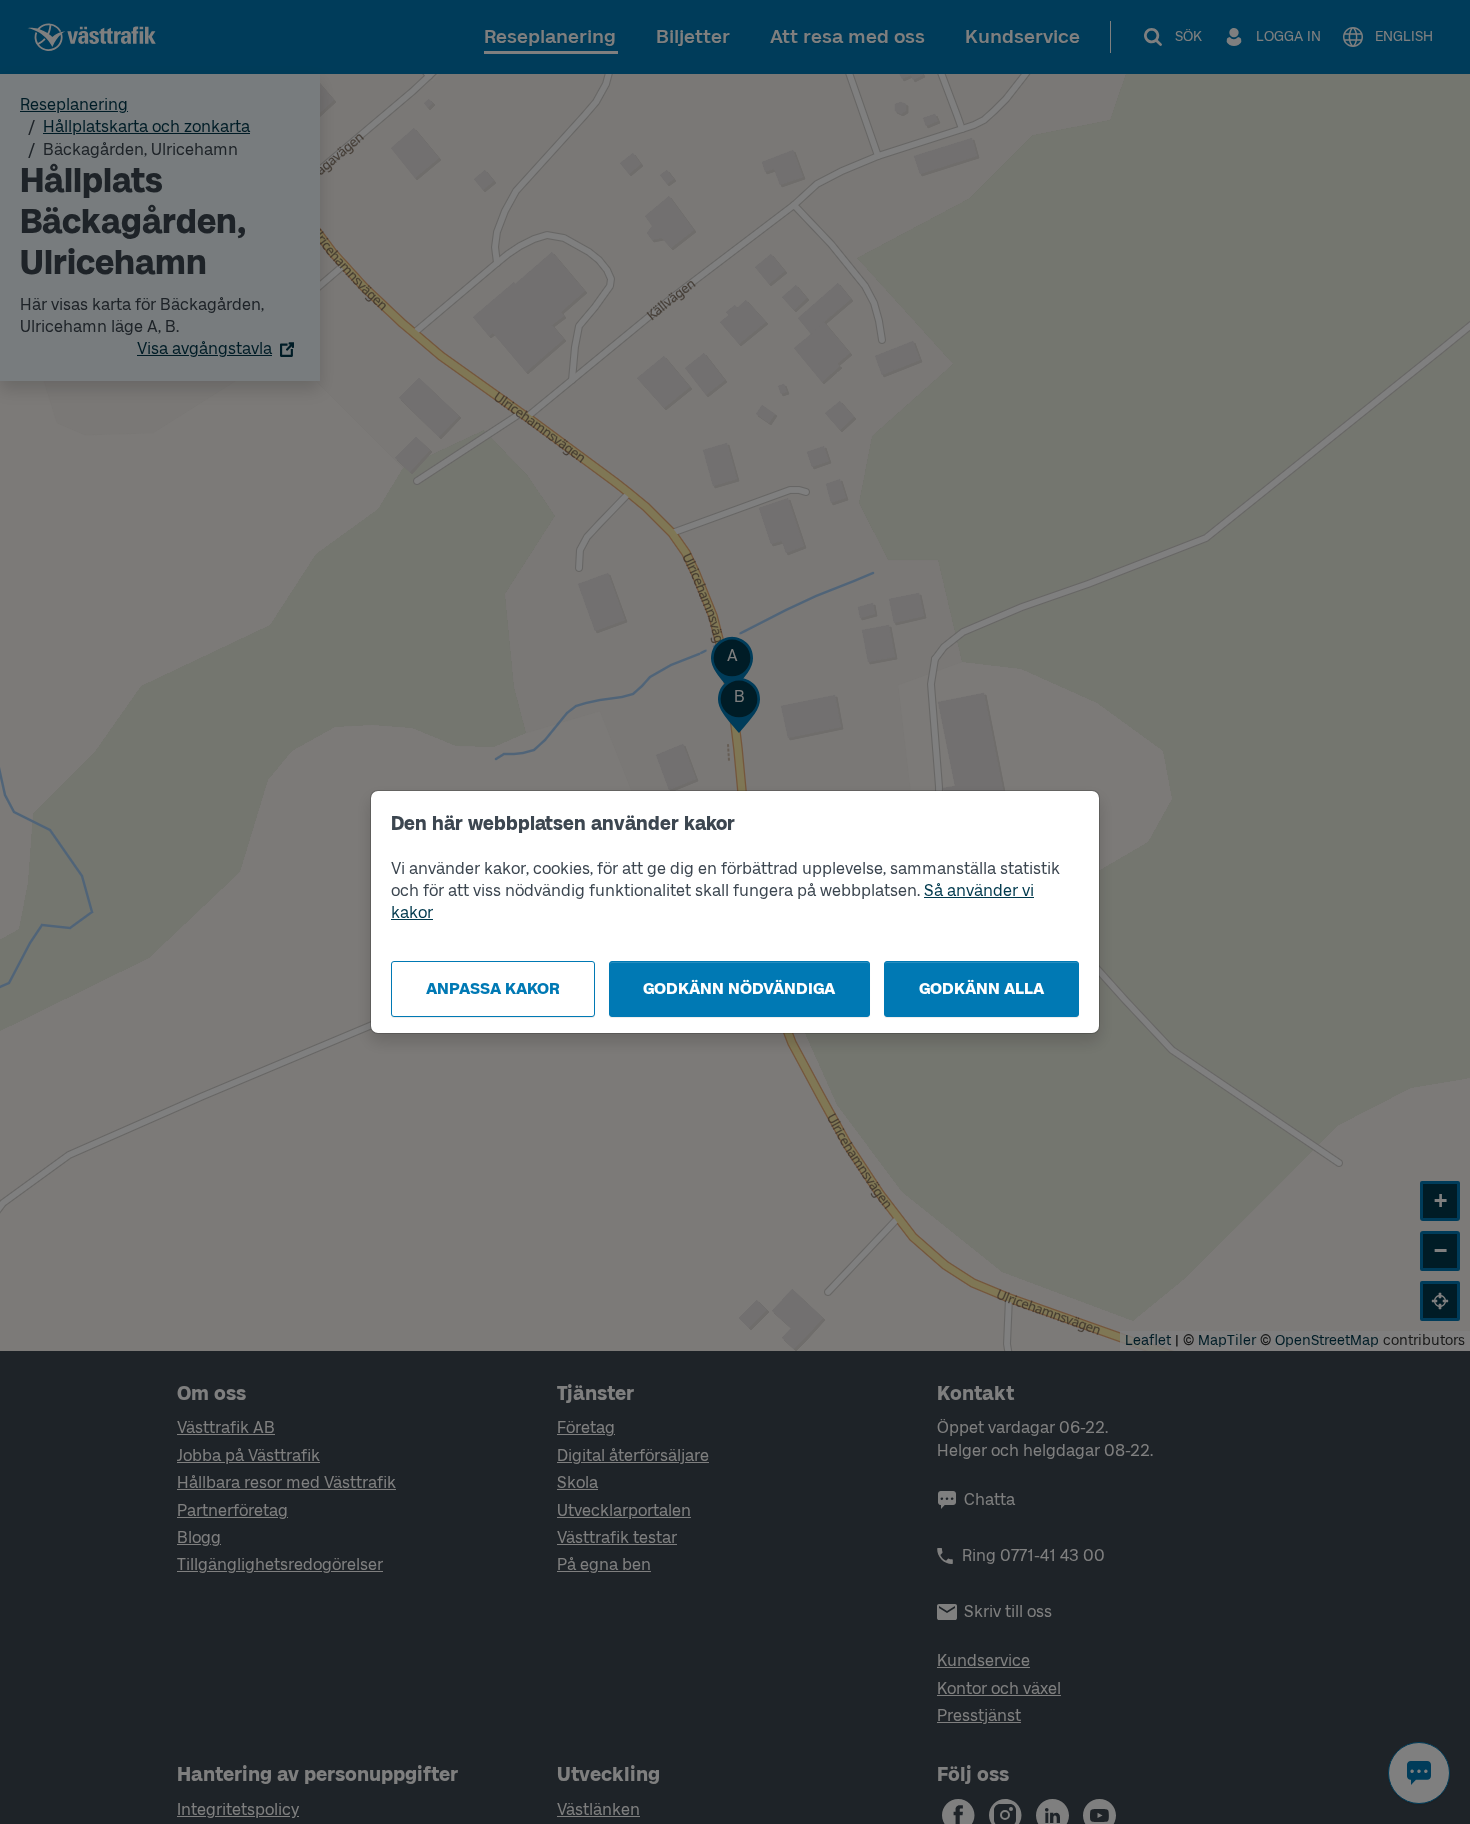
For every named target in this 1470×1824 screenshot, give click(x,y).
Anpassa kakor (493, 988)
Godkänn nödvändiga (739, 988)
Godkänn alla (981, 988)
